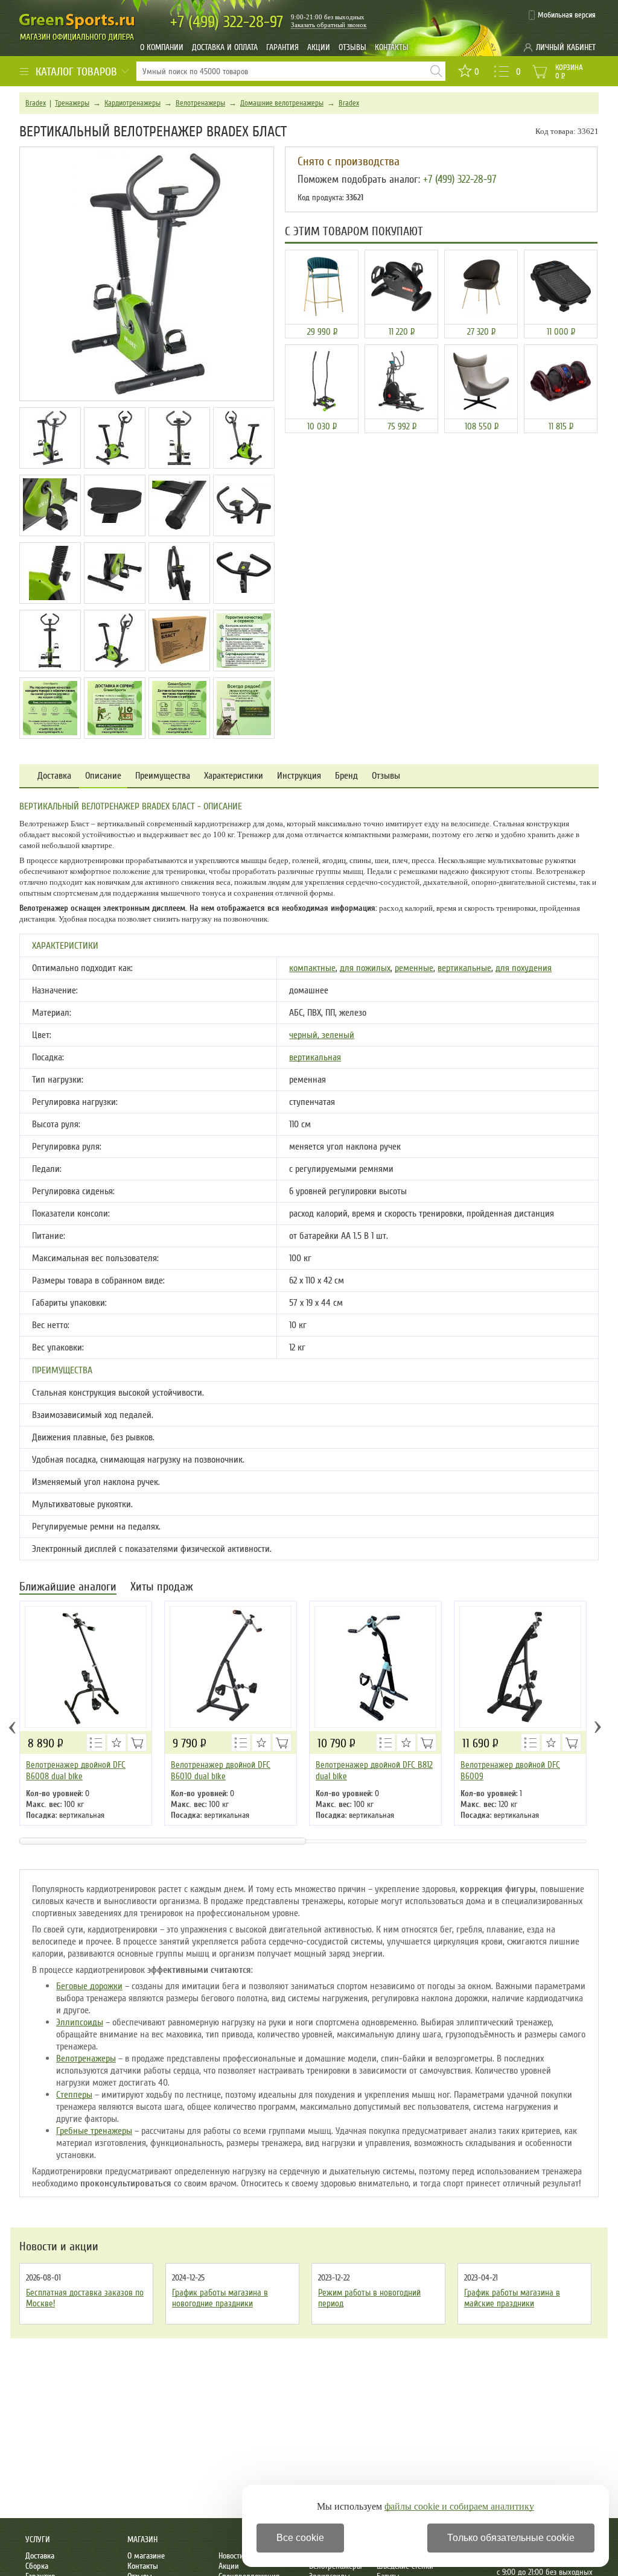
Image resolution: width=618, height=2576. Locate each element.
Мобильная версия (567, 15)
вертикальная (315, 1057)
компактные (312, 968)
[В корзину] (137, 1742)
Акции (319, 47)
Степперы (74, 2095)
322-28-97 (227, 22)
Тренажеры (72, 103)
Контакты (392, 47)
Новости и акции (59, 2247)
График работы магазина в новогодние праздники (220, 2298)
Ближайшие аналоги (68, 1588)
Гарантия (282, 47)
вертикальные (464, 968)
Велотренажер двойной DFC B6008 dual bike (76, 1771)
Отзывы (352, 47)
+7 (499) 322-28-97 (460, 179)
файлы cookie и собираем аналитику (459, 2506)
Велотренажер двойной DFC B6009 (510, 1771)
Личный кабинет (566, 47)
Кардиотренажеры (132, 103)
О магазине (146, 2556)
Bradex (36, 103)
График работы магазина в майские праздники (512, 2298)
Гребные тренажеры (94, 2131)
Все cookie (300, 2538)
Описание (103, 776)
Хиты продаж (162, 1588)
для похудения (524, 968)
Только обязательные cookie (511, 2538)
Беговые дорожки (89, 1986)
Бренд (346, 776)
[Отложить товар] (116, 1742)
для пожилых (365, 968)
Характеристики (234, 776)
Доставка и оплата (225, 47)
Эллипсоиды (80, 2022)
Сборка (37, 2566)
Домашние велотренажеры (282, 103)
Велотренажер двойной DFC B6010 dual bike (221, 1771)
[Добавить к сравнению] (96, 1742)
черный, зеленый (322, 1035)
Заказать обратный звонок (329, 25)
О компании (162, 47)
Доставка (54, 776)
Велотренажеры (200, 103)
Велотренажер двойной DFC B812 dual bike (374, 1771)
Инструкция (299, 776)
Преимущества (163, 776)
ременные (414, 968)
